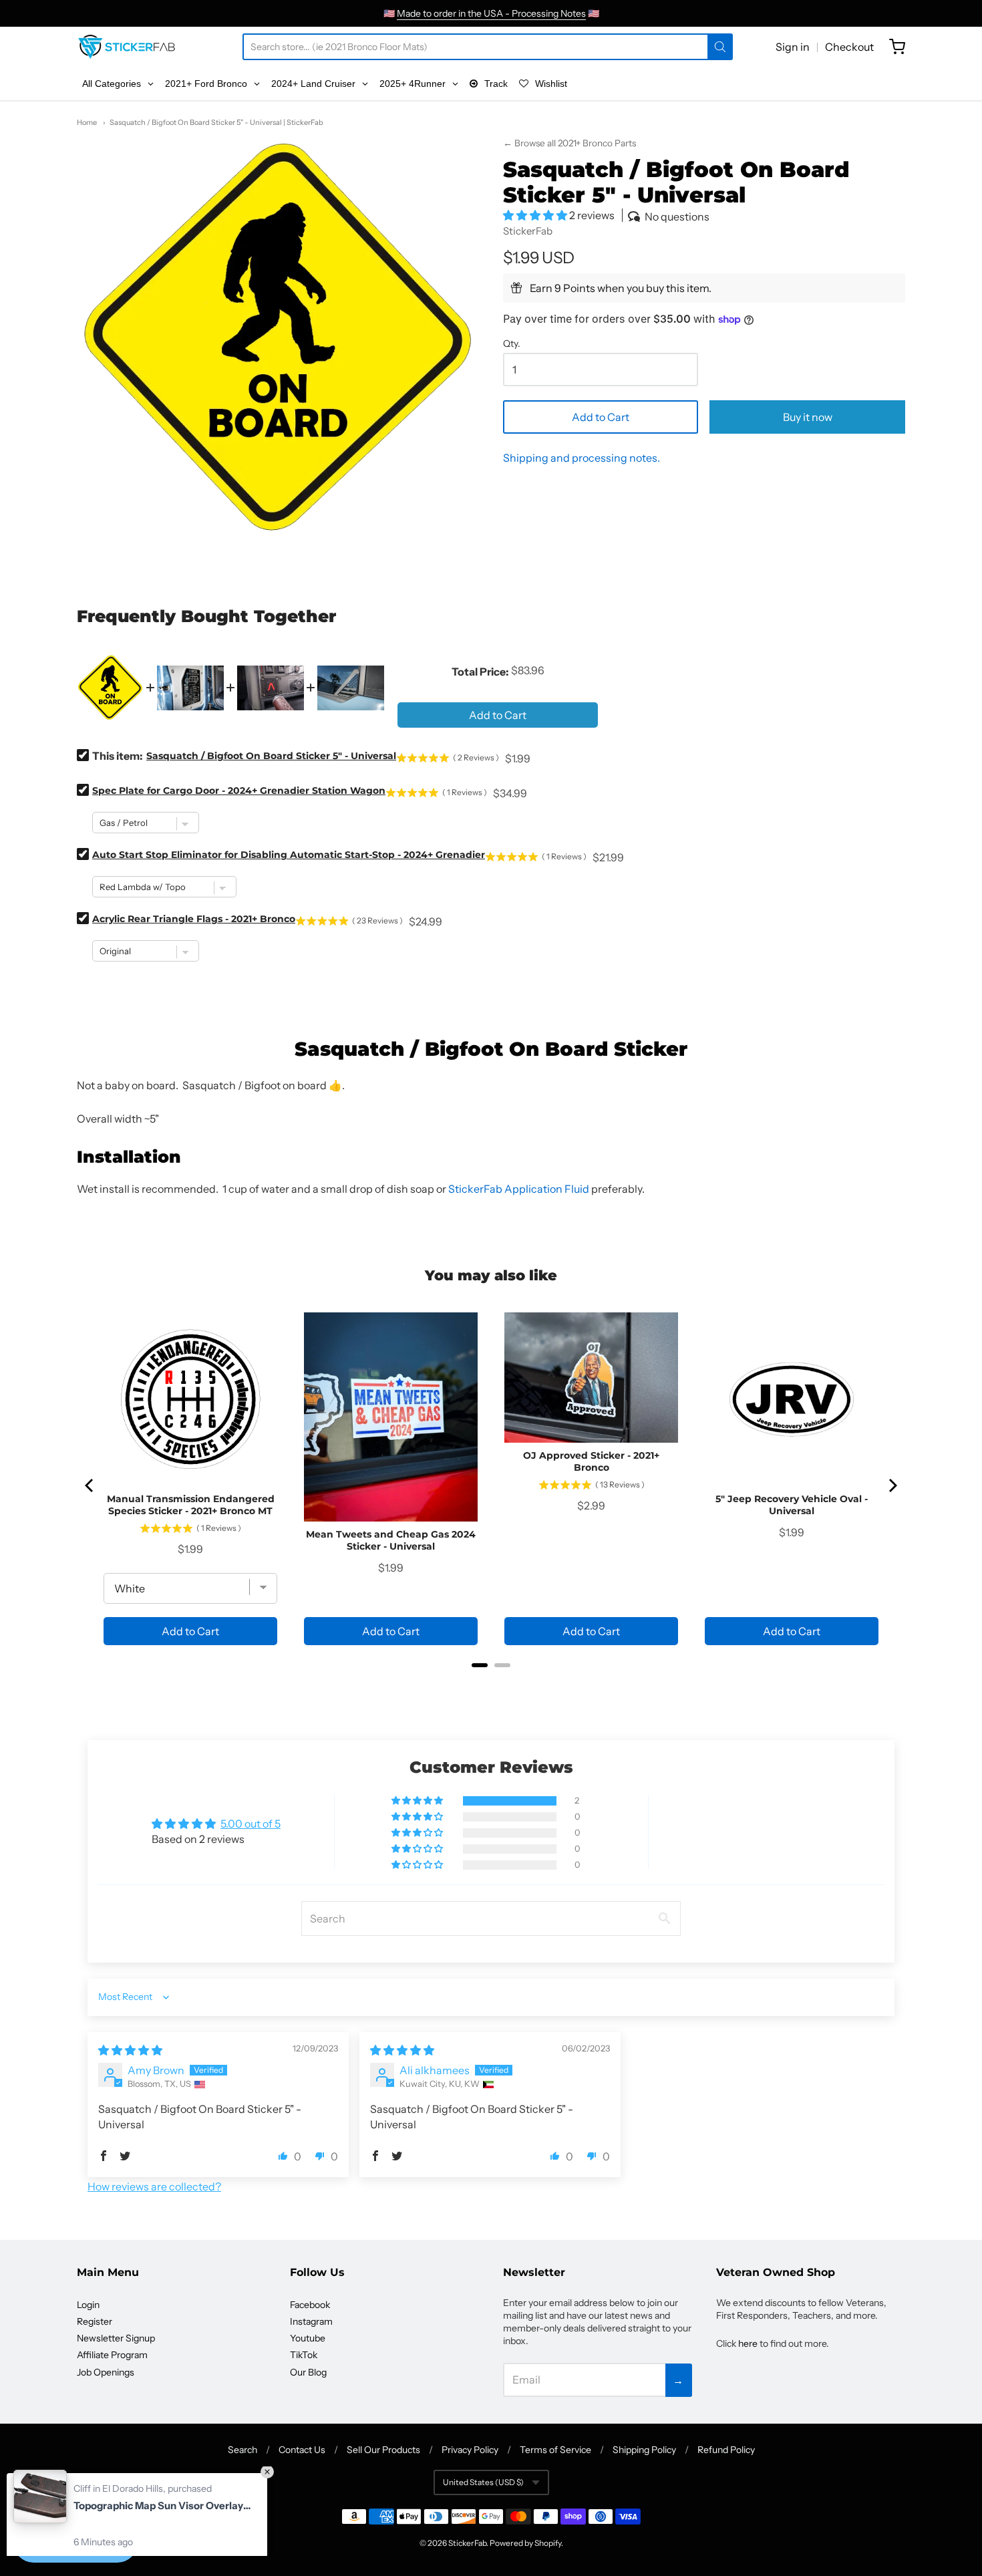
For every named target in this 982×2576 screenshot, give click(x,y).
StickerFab (528, 231)
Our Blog (308, 2372)
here (748, 2343)
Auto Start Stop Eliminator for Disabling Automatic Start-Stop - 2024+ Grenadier (289, 855)
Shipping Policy (644, 2450)
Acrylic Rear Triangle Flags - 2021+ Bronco (194, 919)
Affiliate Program (112, 2355)
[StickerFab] (127, 47)
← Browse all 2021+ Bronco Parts (569, 143)
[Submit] (720, 47)
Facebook (310, 2305)
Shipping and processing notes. (582, 458)
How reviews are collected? (154, 2186)
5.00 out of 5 (251, 1824)
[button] (536, 215)
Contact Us (302, 2450)
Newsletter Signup (116, 2338)
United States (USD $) (483, 2482)
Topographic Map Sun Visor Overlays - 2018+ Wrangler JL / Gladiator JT (164, 2504)
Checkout (849, 47)
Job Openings (106, 2372)
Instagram (311, 2321)
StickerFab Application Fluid (519, 1189)
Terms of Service (555, 2450)
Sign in (793, 47)
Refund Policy (726, 2450)
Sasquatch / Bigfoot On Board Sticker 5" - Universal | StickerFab (216, 122)
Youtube (308, 2338)
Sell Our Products (383, 2450)
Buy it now (808, 417)
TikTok (304, 2355)
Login (88, 2305)
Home (87, 122)
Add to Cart (601, 417)
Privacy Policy (470, 2450)
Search (242, 2450)
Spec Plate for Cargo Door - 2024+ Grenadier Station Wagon (239, 791)
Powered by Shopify (525, 2543)
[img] (130, 2050)
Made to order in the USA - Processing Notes (491, 13)
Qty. (512, 344)
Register (95, 2321)
